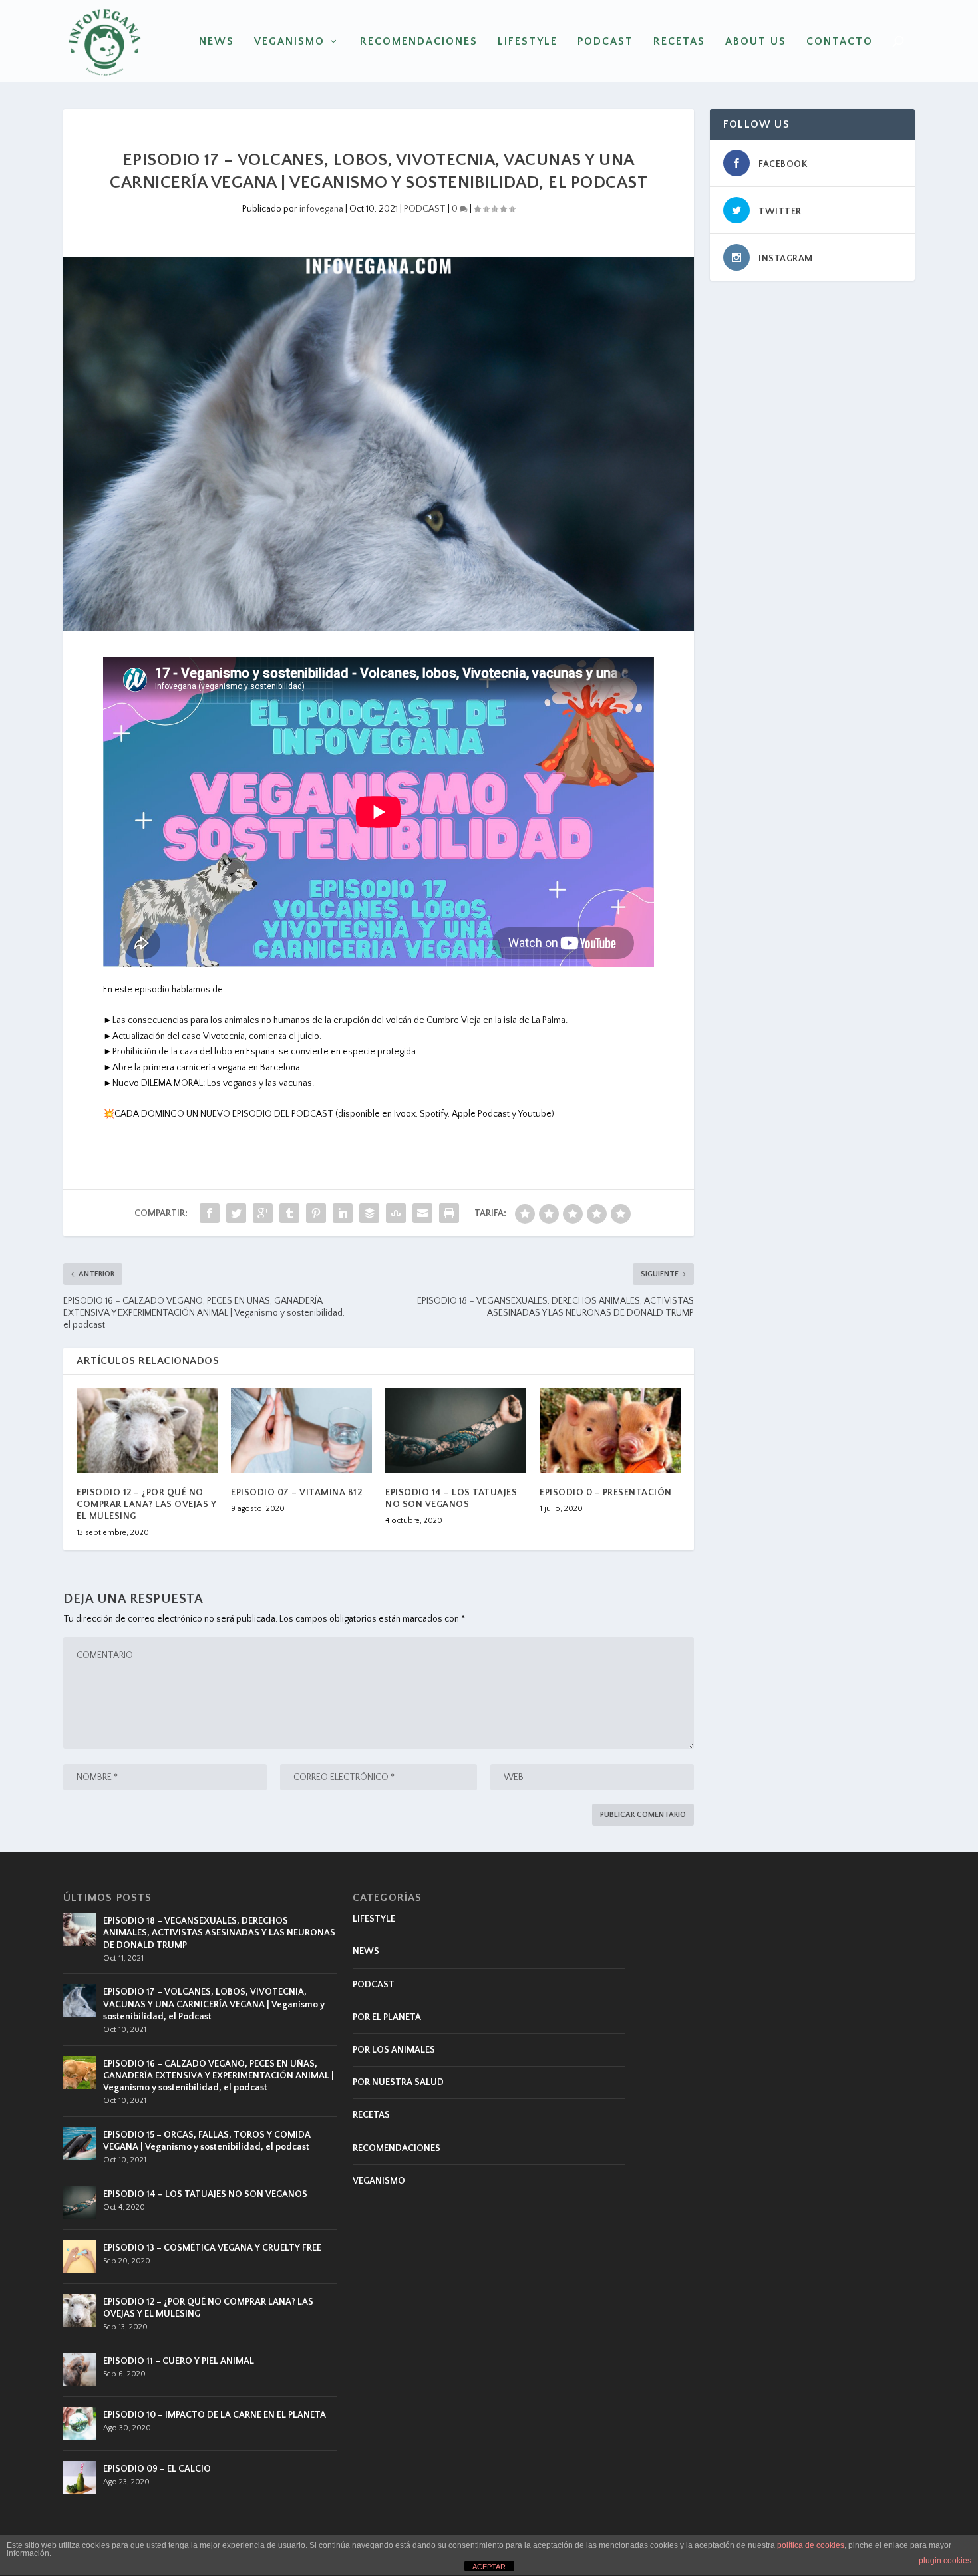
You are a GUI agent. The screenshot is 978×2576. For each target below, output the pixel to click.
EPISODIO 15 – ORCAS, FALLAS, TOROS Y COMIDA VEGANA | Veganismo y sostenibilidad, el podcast (207, 2141)
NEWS (217, 42)
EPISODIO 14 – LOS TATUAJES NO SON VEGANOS (205, 2194)
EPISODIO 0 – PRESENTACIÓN (606, 1493)
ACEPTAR (489, 2567)
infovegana (321, 209)
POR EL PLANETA (387, 2017)
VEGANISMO (289, 42)
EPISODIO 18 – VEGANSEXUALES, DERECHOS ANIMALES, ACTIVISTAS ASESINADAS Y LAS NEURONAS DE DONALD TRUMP (219, 1933)
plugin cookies (945, 2561)
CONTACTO (840, 42)
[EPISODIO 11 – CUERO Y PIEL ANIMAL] (80, 2370)
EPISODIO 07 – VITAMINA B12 (296, 1493)
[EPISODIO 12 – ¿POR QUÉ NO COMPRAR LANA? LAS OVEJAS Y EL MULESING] (147, 1430)
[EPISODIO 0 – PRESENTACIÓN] (610, 1430)
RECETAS (679, 42)
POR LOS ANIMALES (394, 2050)
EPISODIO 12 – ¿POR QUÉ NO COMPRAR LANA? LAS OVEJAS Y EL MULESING (146, 1504)
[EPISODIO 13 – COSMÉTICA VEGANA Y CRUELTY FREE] (80, 2257)
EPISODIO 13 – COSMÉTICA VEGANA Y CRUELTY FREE (212, 2248)
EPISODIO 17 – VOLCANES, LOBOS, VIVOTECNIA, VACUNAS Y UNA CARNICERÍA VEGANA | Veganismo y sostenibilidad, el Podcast (214, 2004)
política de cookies (811, 2545)
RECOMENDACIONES (419, 42)
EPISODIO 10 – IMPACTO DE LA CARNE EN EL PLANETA (215, 2415)
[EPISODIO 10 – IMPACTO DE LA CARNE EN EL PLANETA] (80, 2424)
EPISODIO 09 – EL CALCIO (157, 2469)
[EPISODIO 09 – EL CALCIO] (80, 2478)
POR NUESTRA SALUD (398, 2082)
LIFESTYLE (528, 42)
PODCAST (605, 42)
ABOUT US (756, 42)
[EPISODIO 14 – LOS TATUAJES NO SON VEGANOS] (456, 1430)
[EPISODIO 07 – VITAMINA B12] (301, 1430)
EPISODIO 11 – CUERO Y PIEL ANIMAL (179, 2361)
